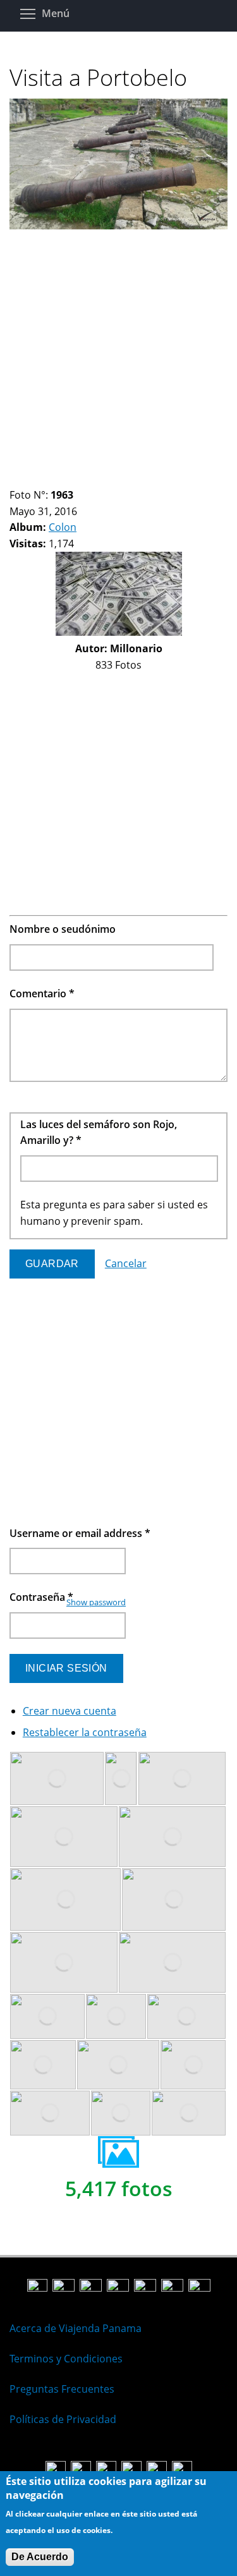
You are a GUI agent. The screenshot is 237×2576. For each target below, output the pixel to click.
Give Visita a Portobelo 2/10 (26, 479)
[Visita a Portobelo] (118, 226)
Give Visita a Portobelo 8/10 (90, 479)
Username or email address (80, 1533)
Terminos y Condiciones (66, 2359)
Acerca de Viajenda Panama (76, 2328)
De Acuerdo (40, 2557)
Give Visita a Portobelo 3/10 (36, 479)
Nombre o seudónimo (63, 929)
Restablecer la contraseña (85, 1732)
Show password (96, 1602)
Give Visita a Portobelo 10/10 (112, 479)
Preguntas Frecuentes (62, 2389)
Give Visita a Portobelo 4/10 (47, 479)
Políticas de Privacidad (63, 2419)
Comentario (42, 993)
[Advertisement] (118, 353)
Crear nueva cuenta (70, 1711)
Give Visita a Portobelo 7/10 (79, 479)
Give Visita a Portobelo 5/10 (58, 479)
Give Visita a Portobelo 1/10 (15, 479)
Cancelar (126, 1263)
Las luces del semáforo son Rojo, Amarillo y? (99, 1133)
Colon (63, 527)
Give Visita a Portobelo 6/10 (69, 479)
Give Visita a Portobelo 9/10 (101, 479)
